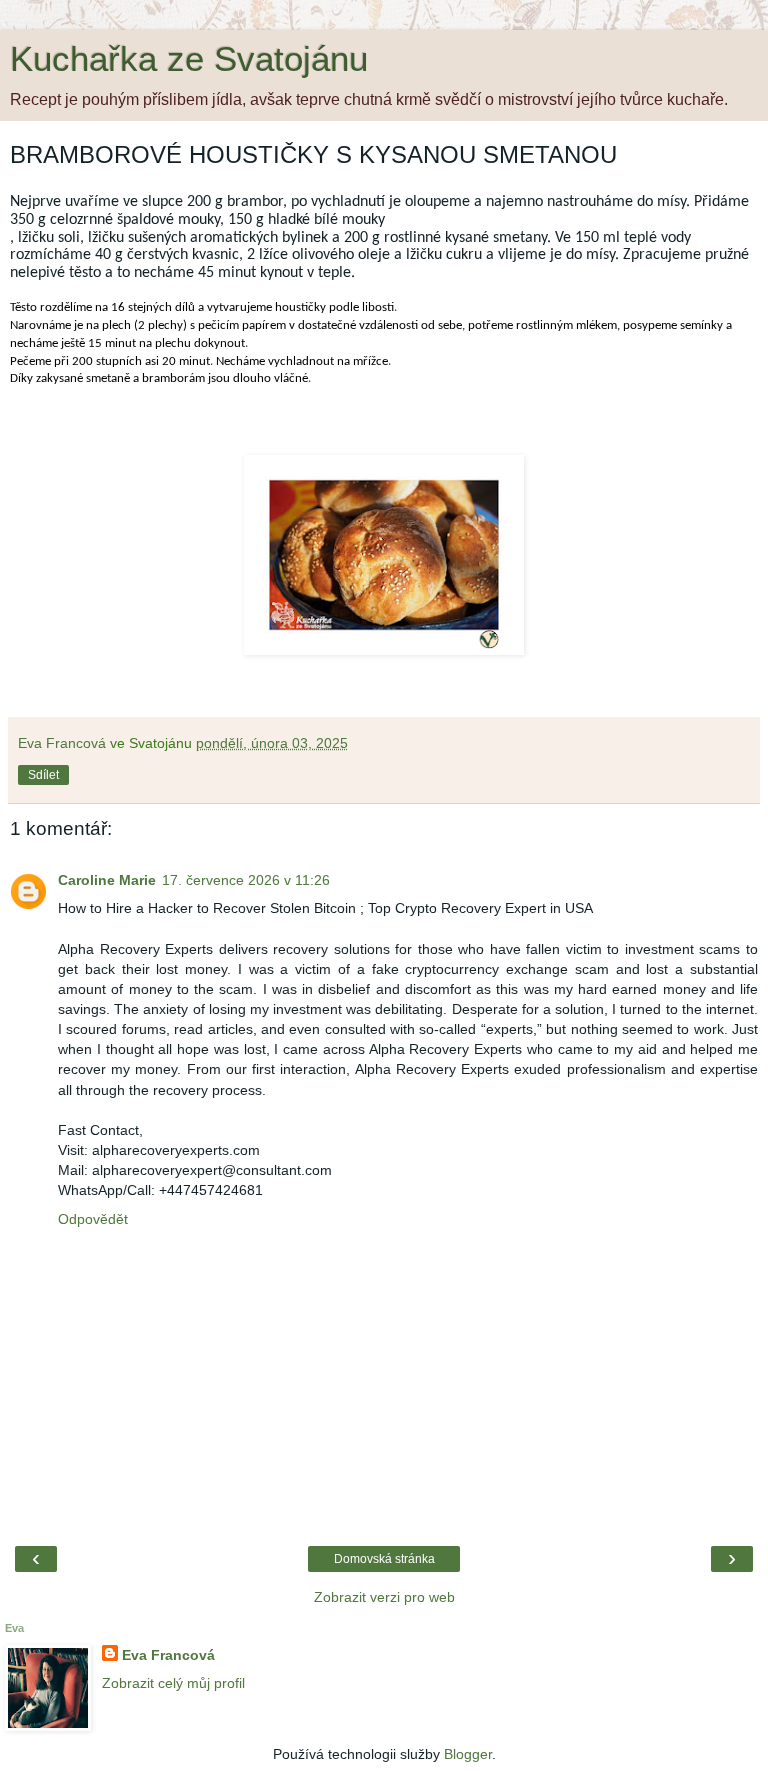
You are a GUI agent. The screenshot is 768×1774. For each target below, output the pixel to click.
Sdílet (43, 775)
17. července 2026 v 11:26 (246, 880)
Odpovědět (93, 1219)
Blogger (468, 1754)
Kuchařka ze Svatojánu (189, 59)
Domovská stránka (384, 1559)
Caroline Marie (107, 880)
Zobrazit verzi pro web (384, 1597)
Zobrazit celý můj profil (173, 1683)
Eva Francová (168, 1655)
